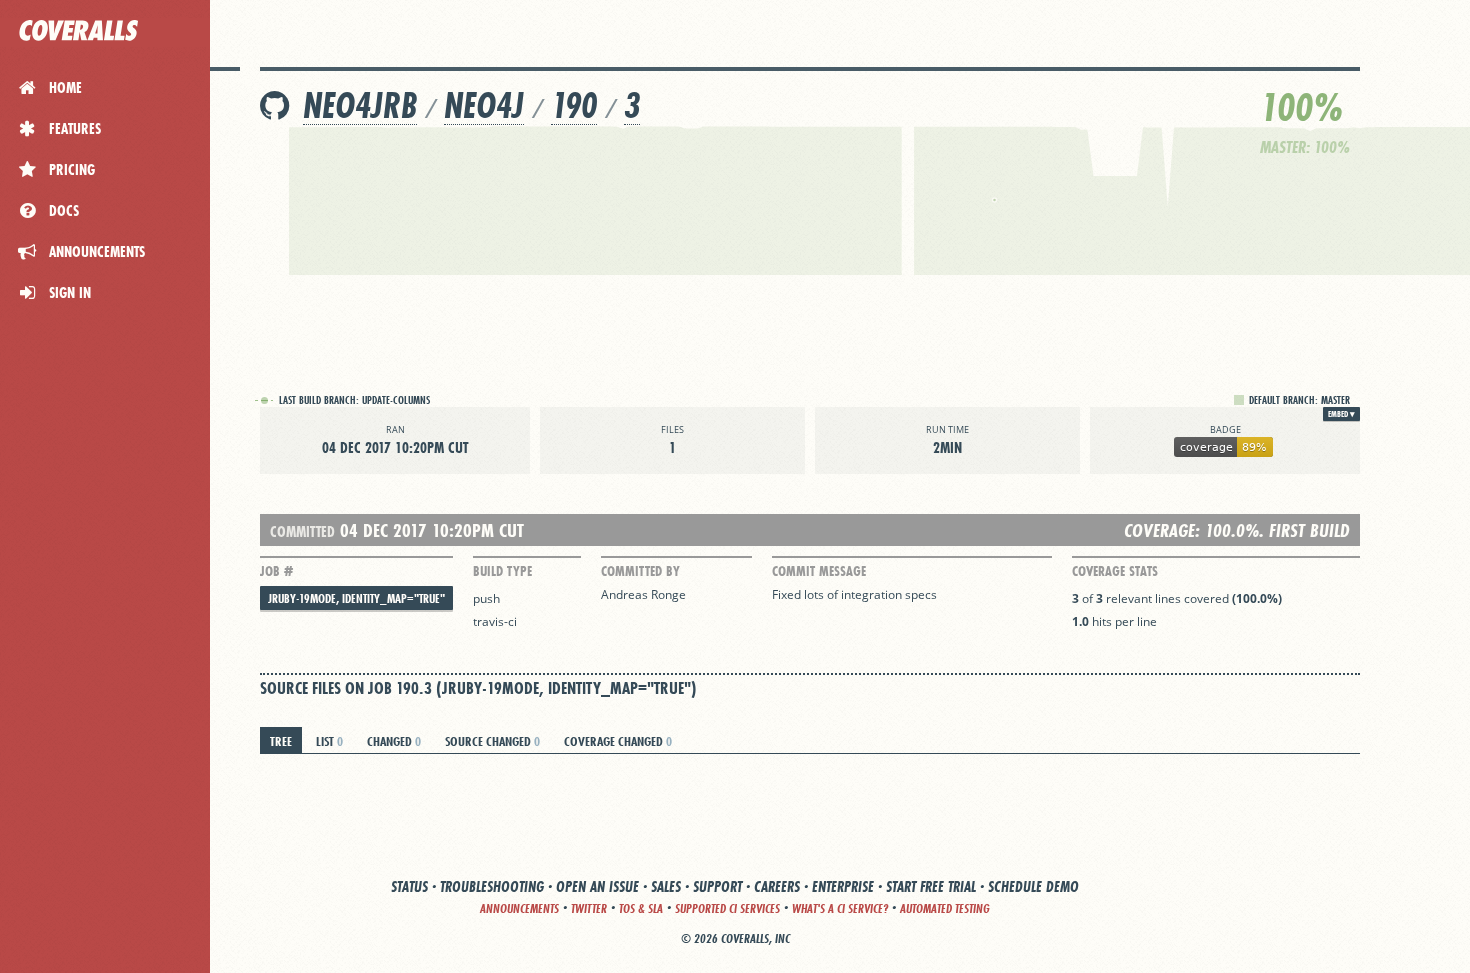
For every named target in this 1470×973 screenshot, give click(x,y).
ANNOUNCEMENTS (519, 908)
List (329, 741)
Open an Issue (597, 886)
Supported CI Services (727, 908)
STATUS (409, 886)
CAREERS (777, 886)
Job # (276, 571)
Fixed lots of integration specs (854, 594)
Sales (666, 886)
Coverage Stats (1115, 571)
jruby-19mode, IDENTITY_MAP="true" (356, 598)
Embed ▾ (1341, 414)
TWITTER (589, 908)
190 (574, 105)
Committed (302, 531)
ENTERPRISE (843, 886)
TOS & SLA (641, 908)
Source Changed (492, 741)
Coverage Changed (618, 741)
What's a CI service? (840, 908)
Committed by (640, 571)
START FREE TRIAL (931, 886)
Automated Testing (945, 908)
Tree (281, 741)
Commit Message (819, 571)
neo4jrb (360, 105)
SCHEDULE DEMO (1033, 886)
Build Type (502, 571)
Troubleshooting (492, 886)
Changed (394, 741)
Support (717, 886)
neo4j (484, 105)
